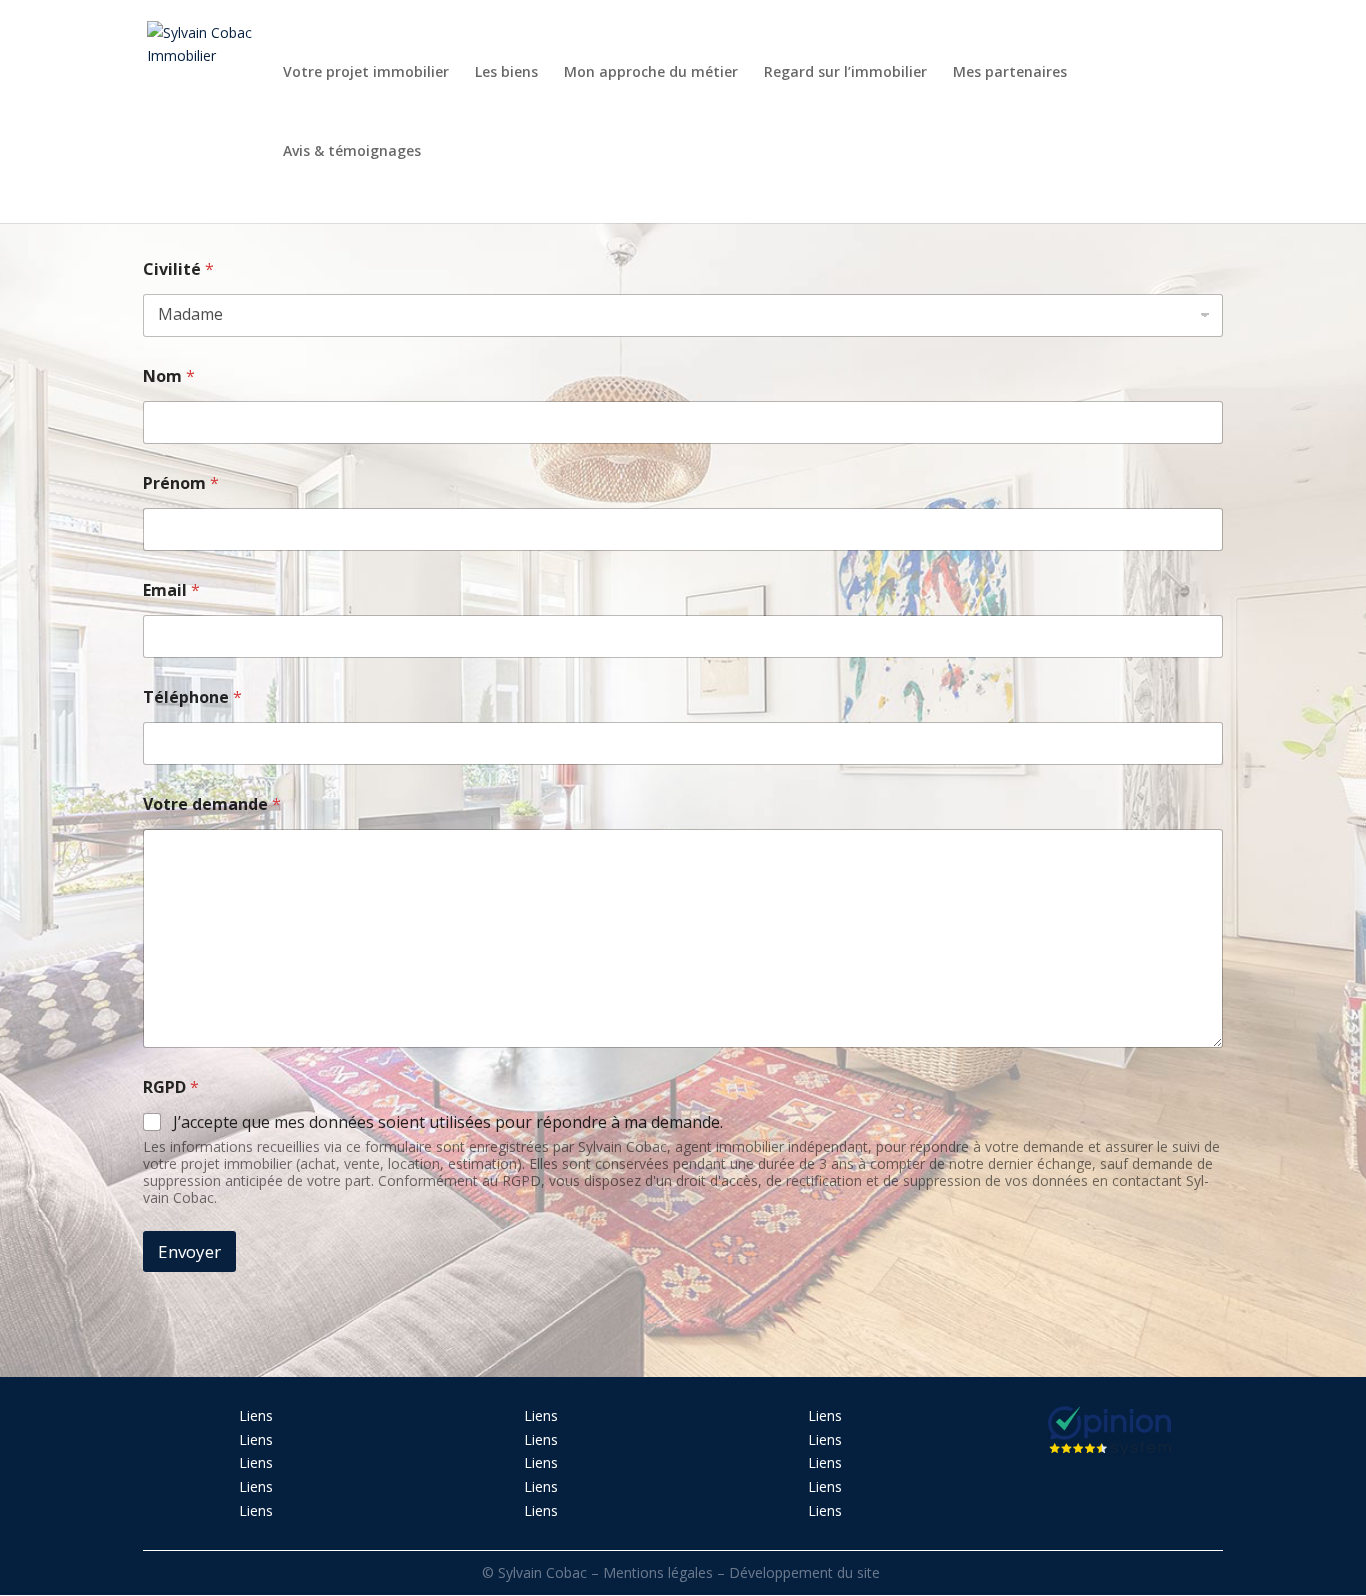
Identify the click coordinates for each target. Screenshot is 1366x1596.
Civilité (178, 269)
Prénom (181, 483)
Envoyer (189, 1251)
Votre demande (212, 804)
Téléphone (192, 697)
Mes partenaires (1010, 73)
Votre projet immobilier (366, 73)
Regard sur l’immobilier (845, 73)
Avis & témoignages (352, 152)
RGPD (171, 1087)
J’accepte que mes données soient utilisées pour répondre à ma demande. (448, 1122)
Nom (169, 376)
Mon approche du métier (651, 73)
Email (171, 590)
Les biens (506, 73)
